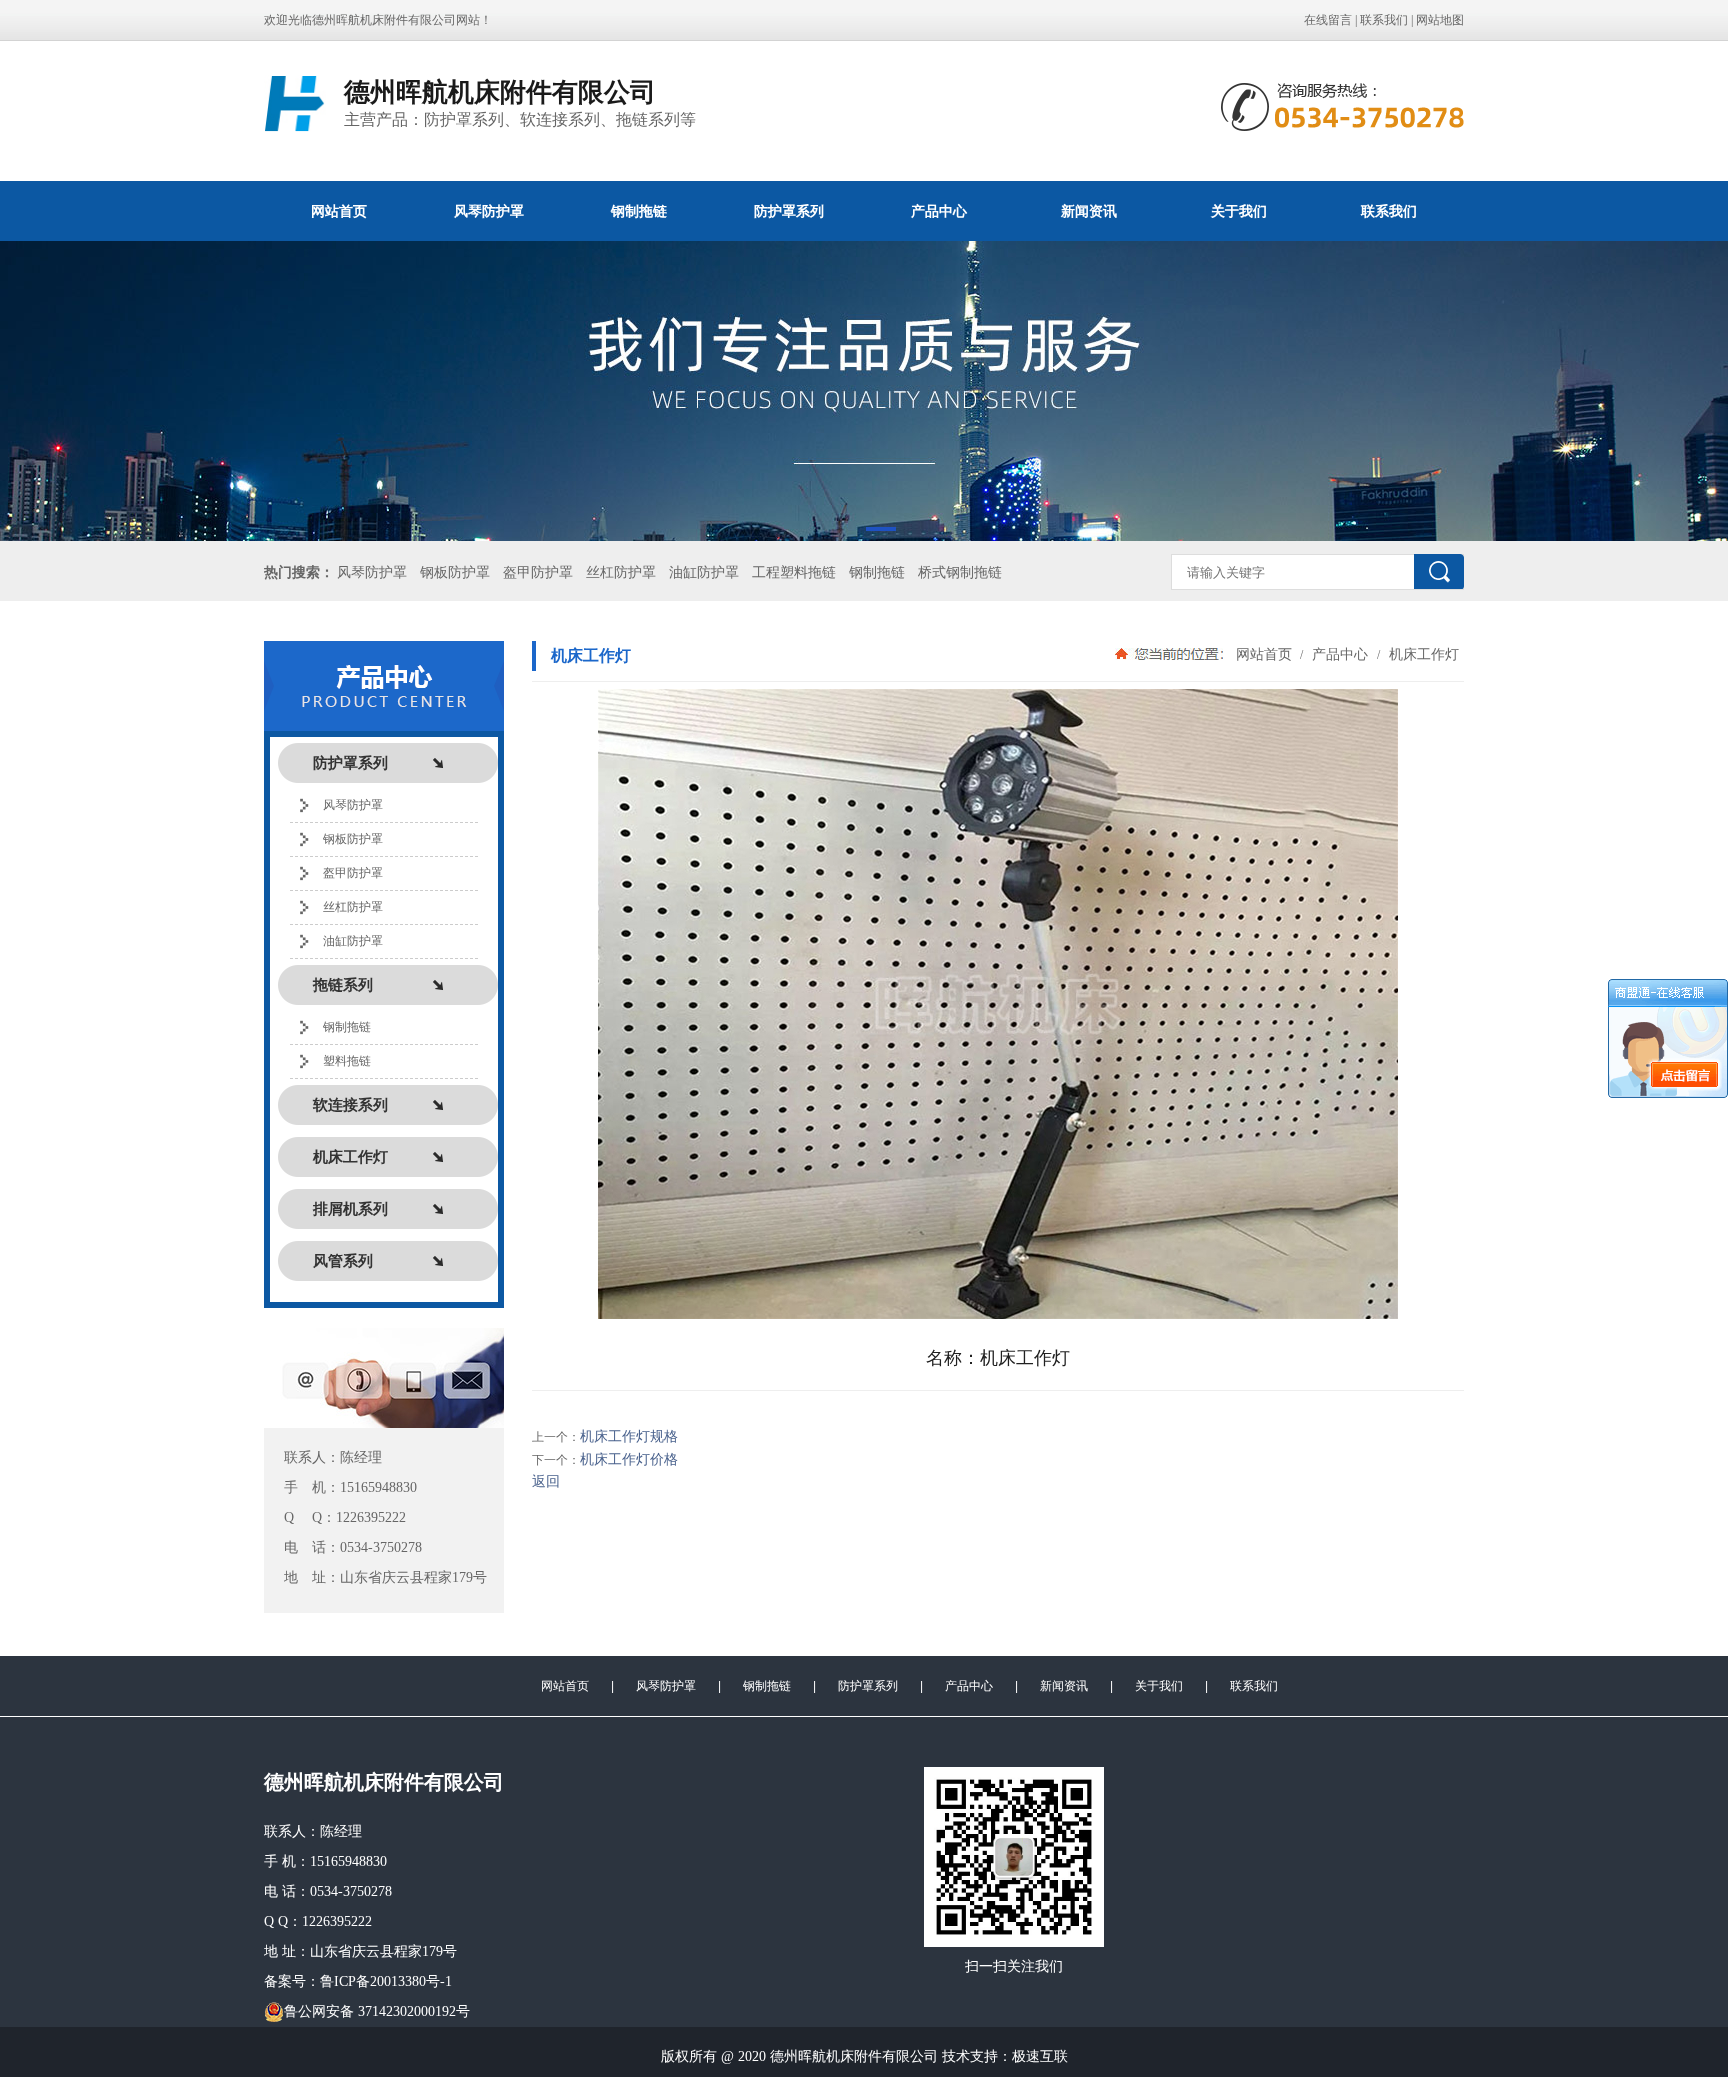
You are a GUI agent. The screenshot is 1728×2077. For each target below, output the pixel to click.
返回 (546, 1481)
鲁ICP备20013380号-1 (386, 1981)
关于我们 (1239, 211)
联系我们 (1384, 20)
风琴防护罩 (489, 211)
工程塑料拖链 (794, 572)
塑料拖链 (347, 1061)
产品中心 (939, 211)
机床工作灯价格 (629, 1459)
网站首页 (339, 211)
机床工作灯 (1422, 654)
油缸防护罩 (704, 572)
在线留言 (1328, 20)
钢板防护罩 (455, 572)
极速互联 (1040, 2056)
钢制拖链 (639, 211)
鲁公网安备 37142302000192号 (377, 2011)
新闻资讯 (1089, 211)
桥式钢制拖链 (960, 572)
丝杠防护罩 (621, 572)
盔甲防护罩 (538, 572)
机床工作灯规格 (629, 1436)
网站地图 (1440, 20)
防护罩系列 (789, 211)
